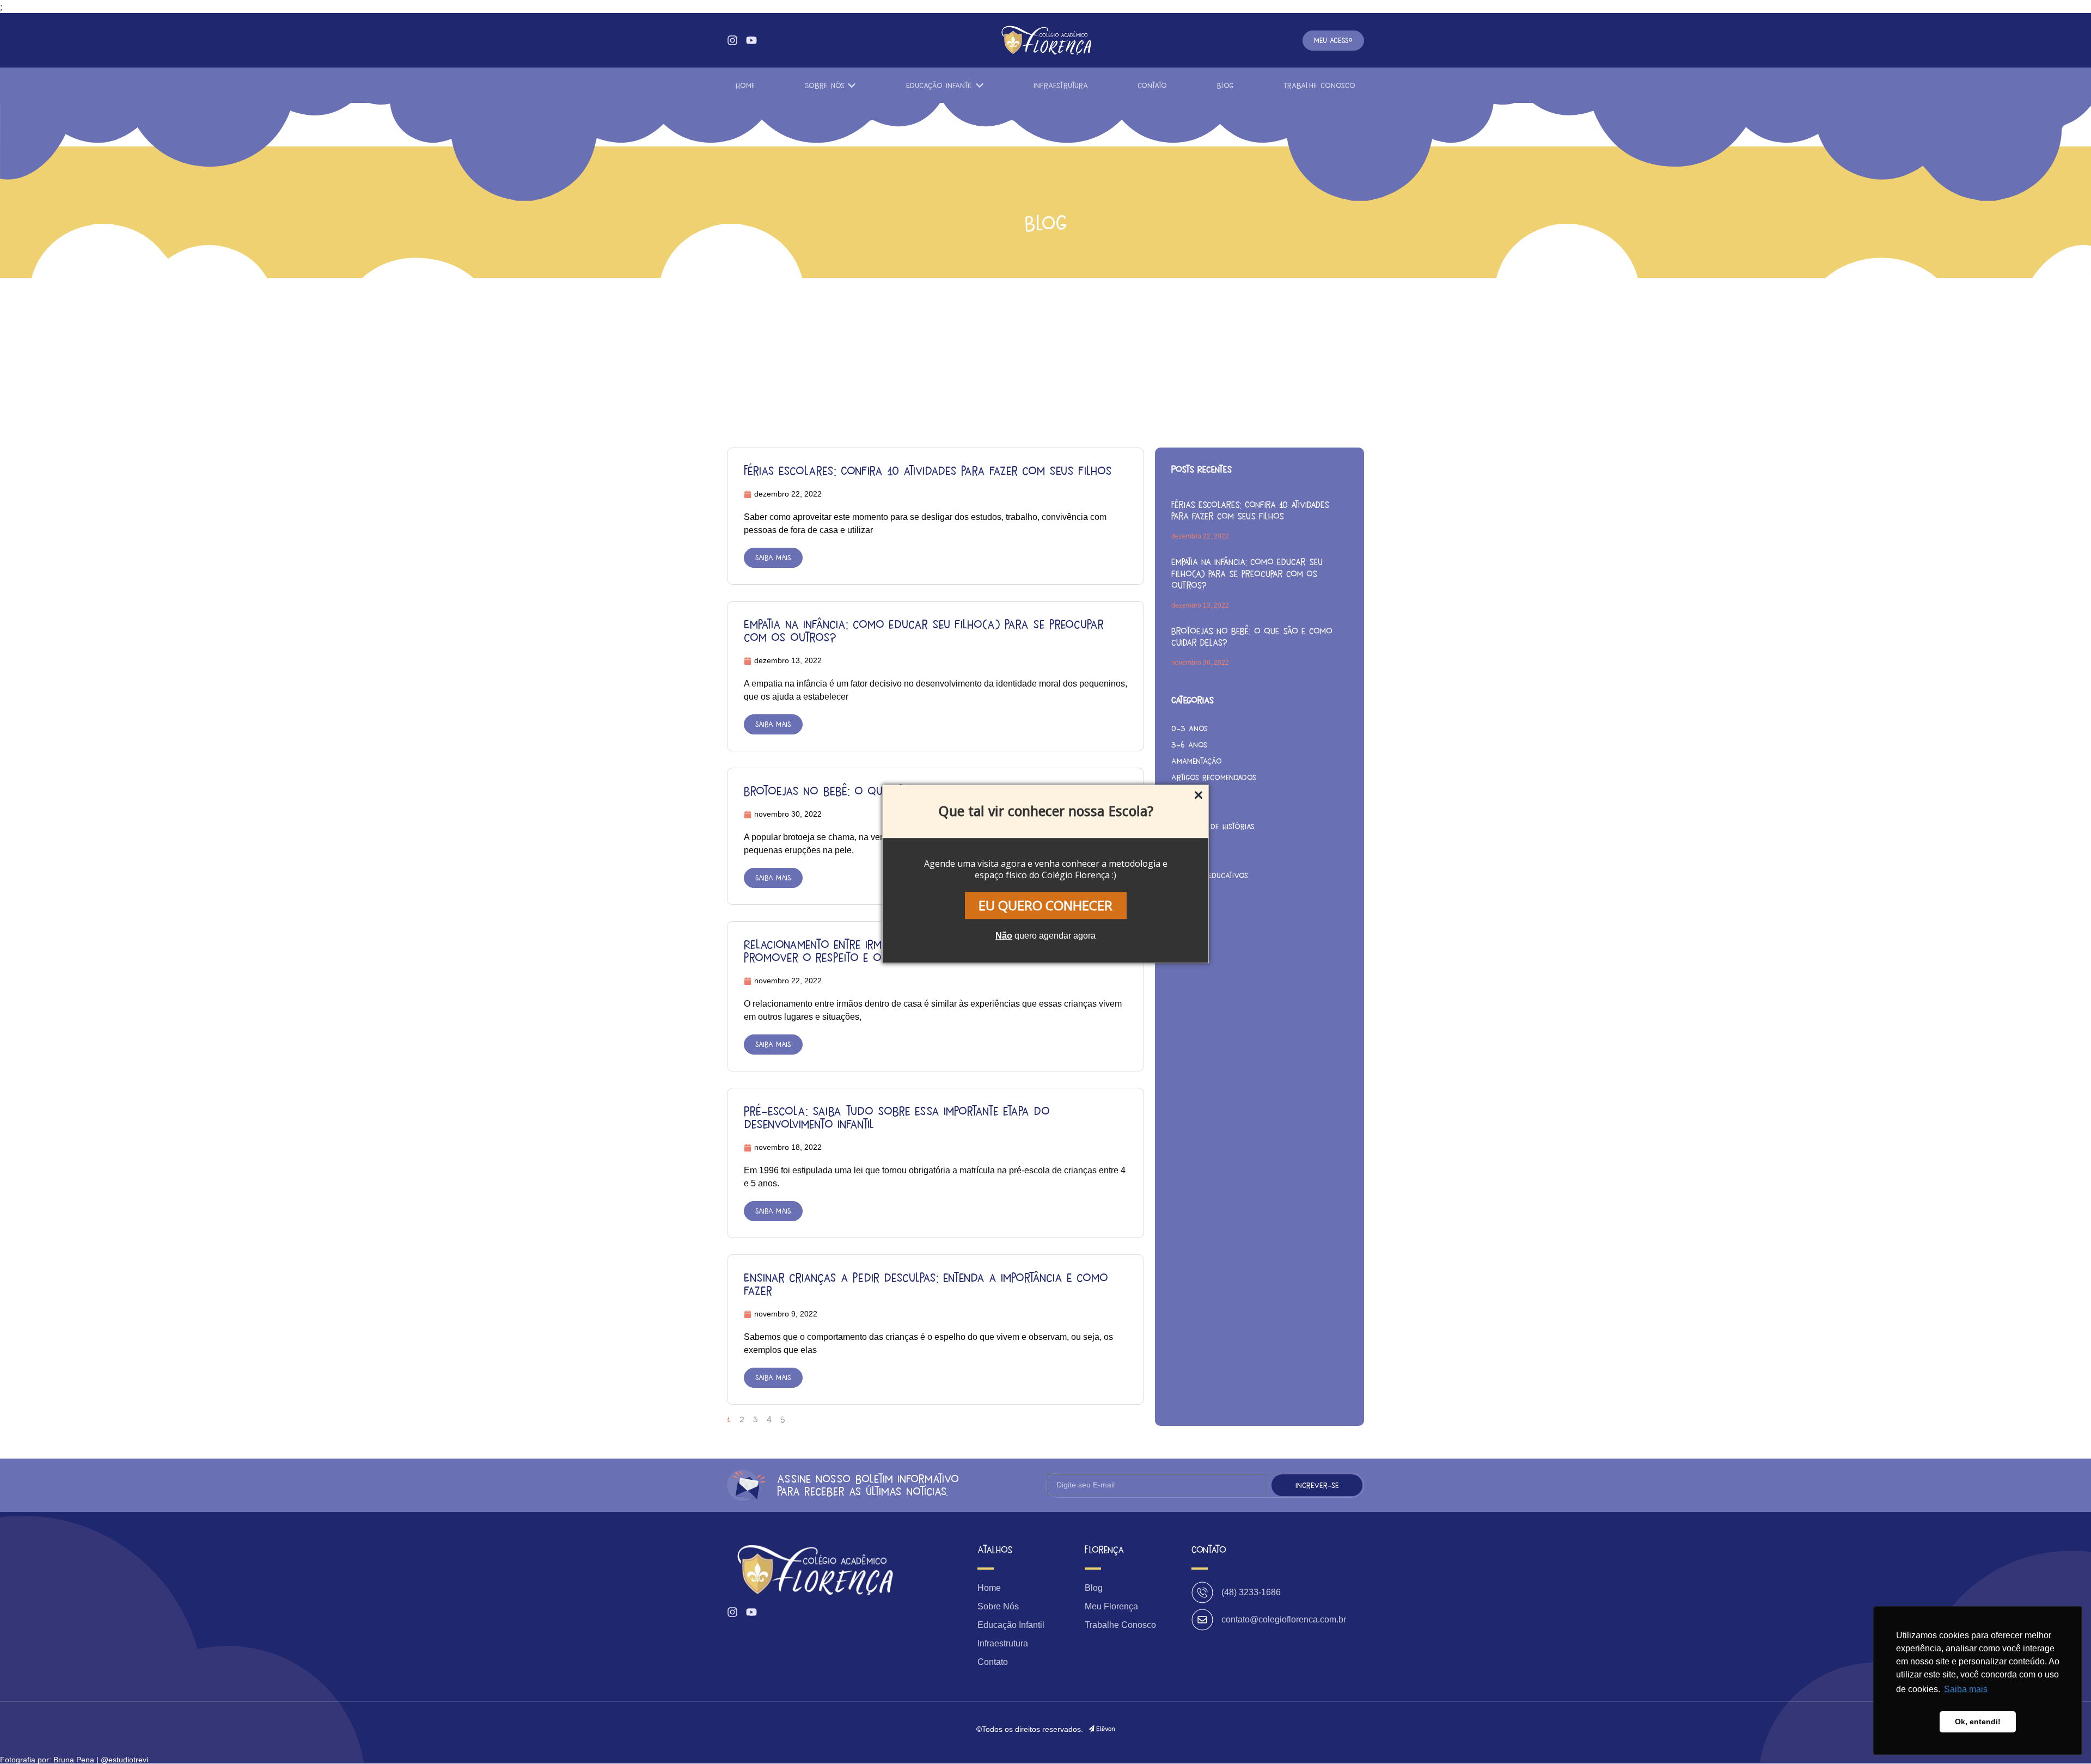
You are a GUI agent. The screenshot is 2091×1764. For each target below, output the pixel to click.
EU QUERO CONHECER (1045, 905)
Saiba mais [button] (1966, 1689)
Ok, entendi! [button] (1978, 1722)
